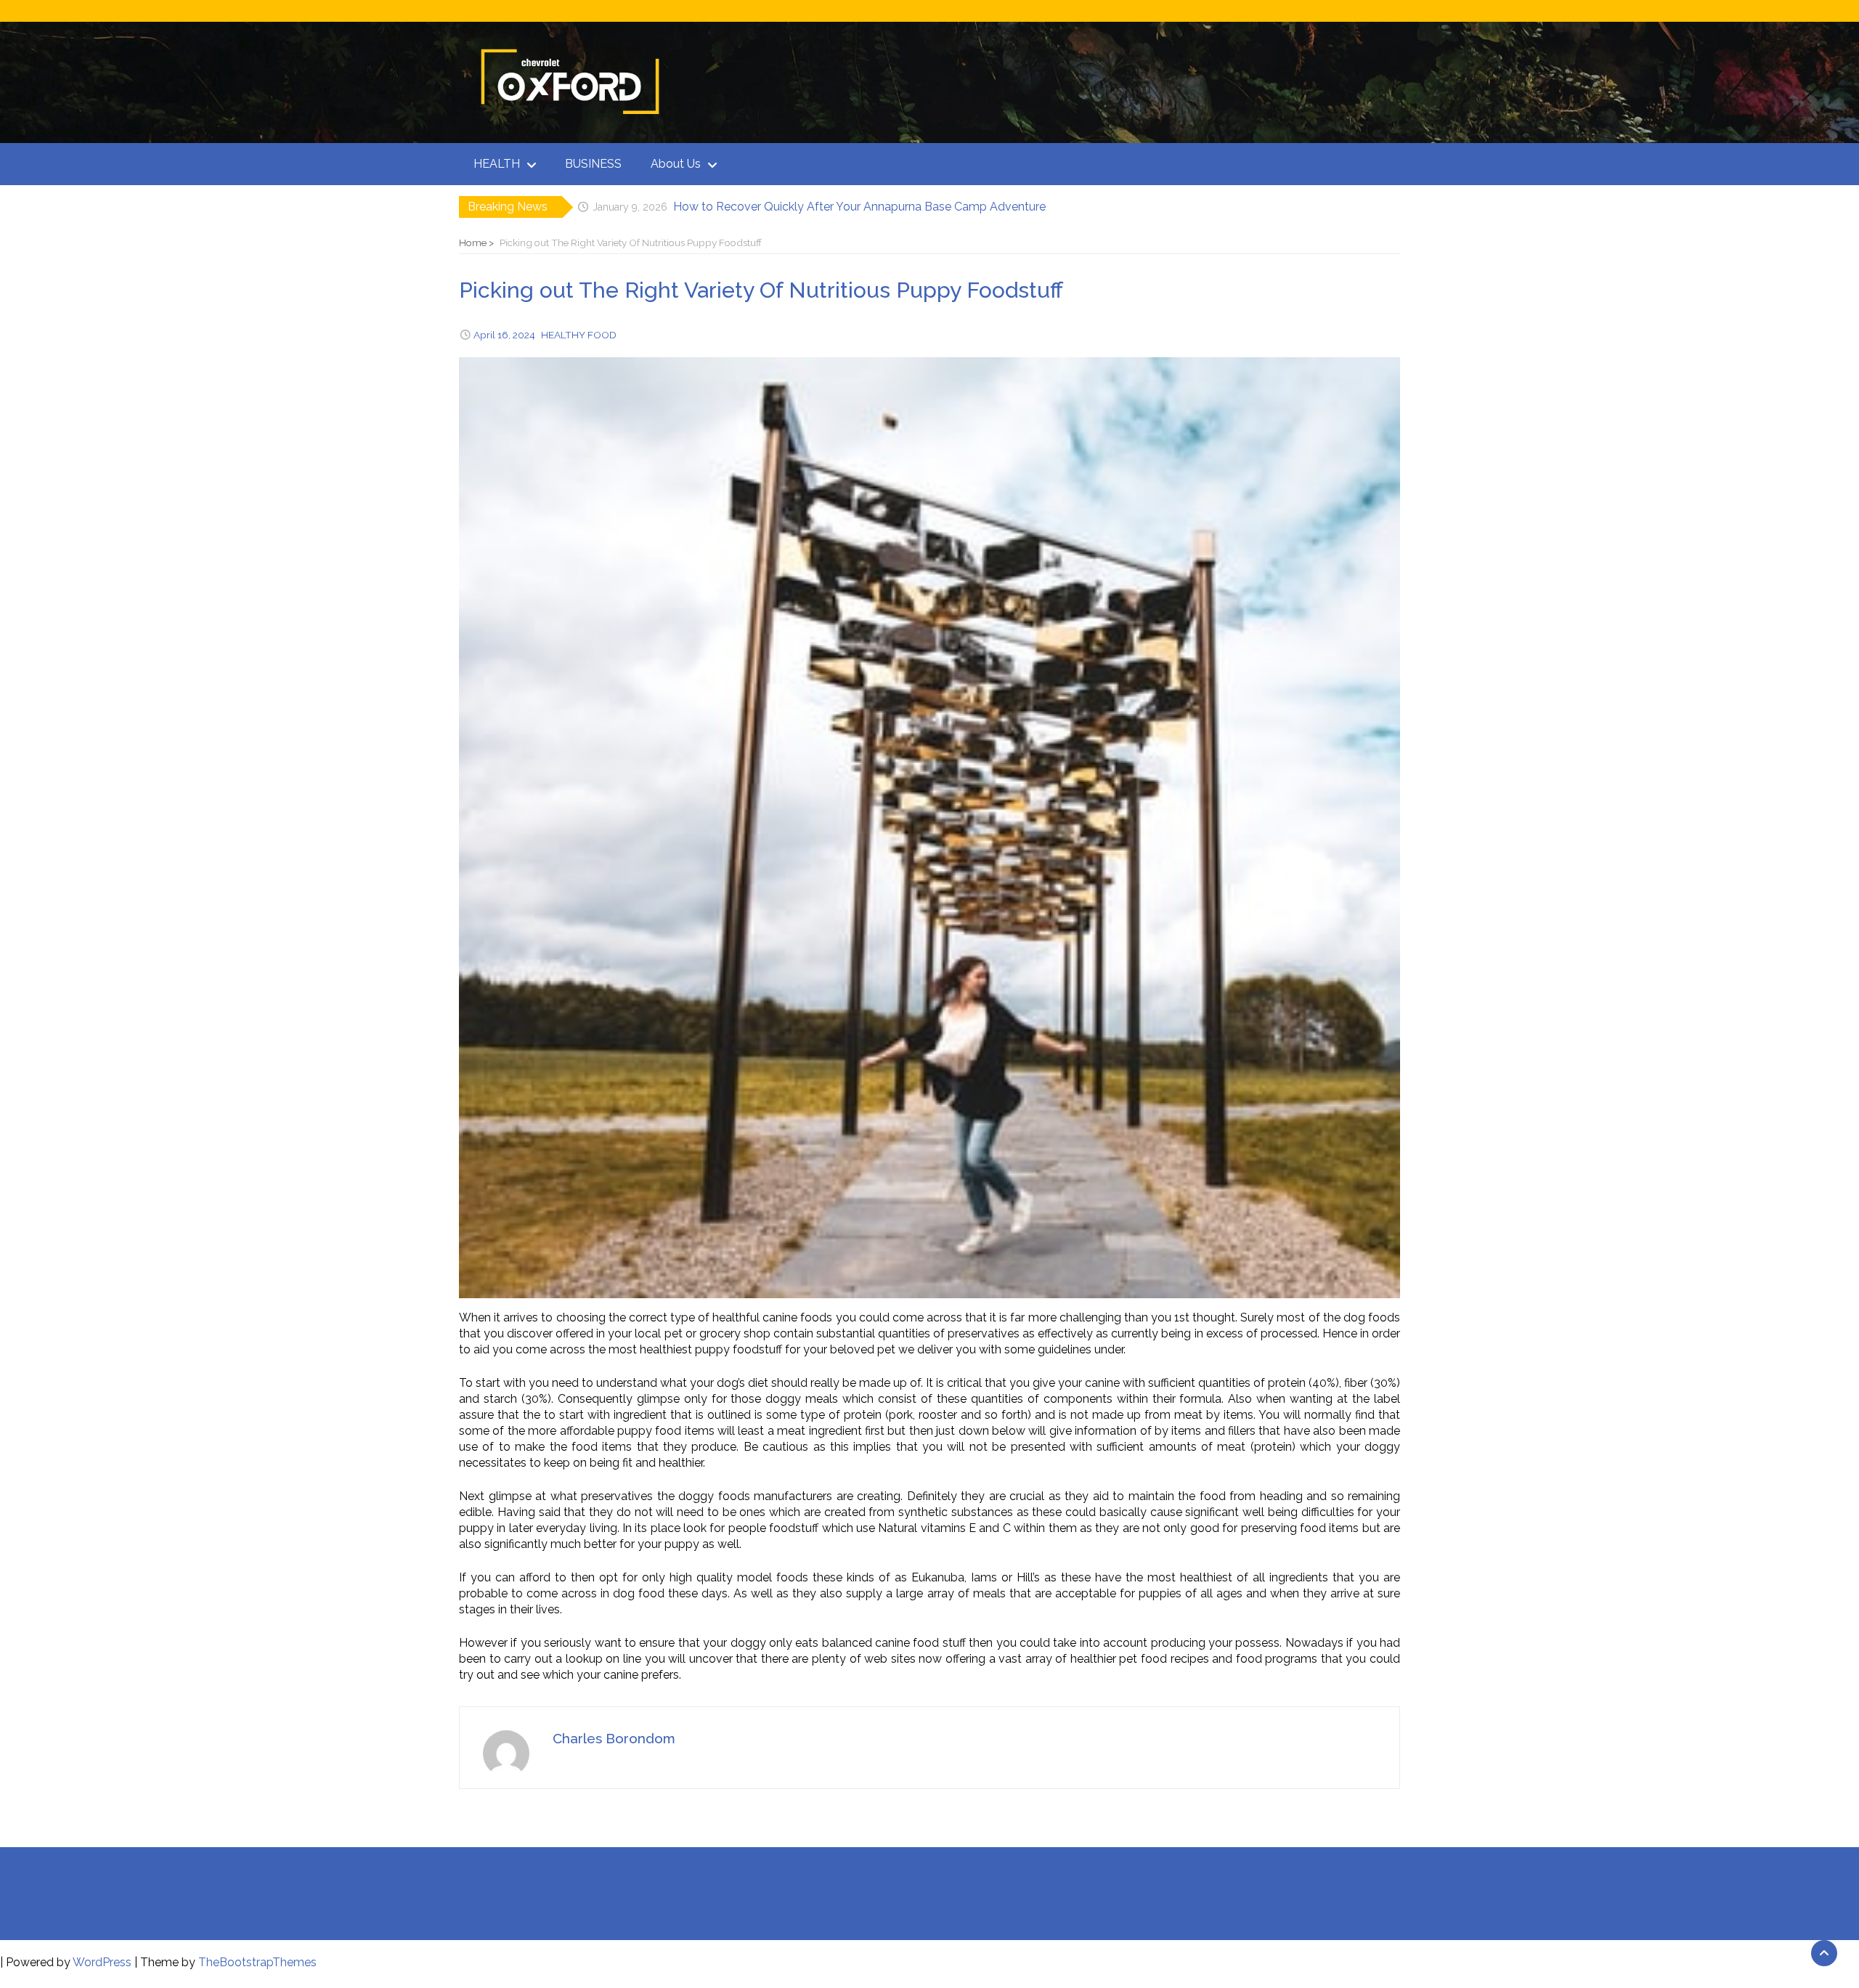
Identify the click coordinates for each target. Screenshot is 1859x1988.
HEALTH (497, 164)
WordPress (102, 1962)
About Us (676, 164)
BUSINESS (593, 164)
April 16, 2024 (504, 335)
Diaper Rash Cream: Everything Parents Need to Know (819, 207)
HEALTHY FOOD (579, 335)
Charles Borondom (614, 1738)
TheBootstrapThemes (257, 1962)
